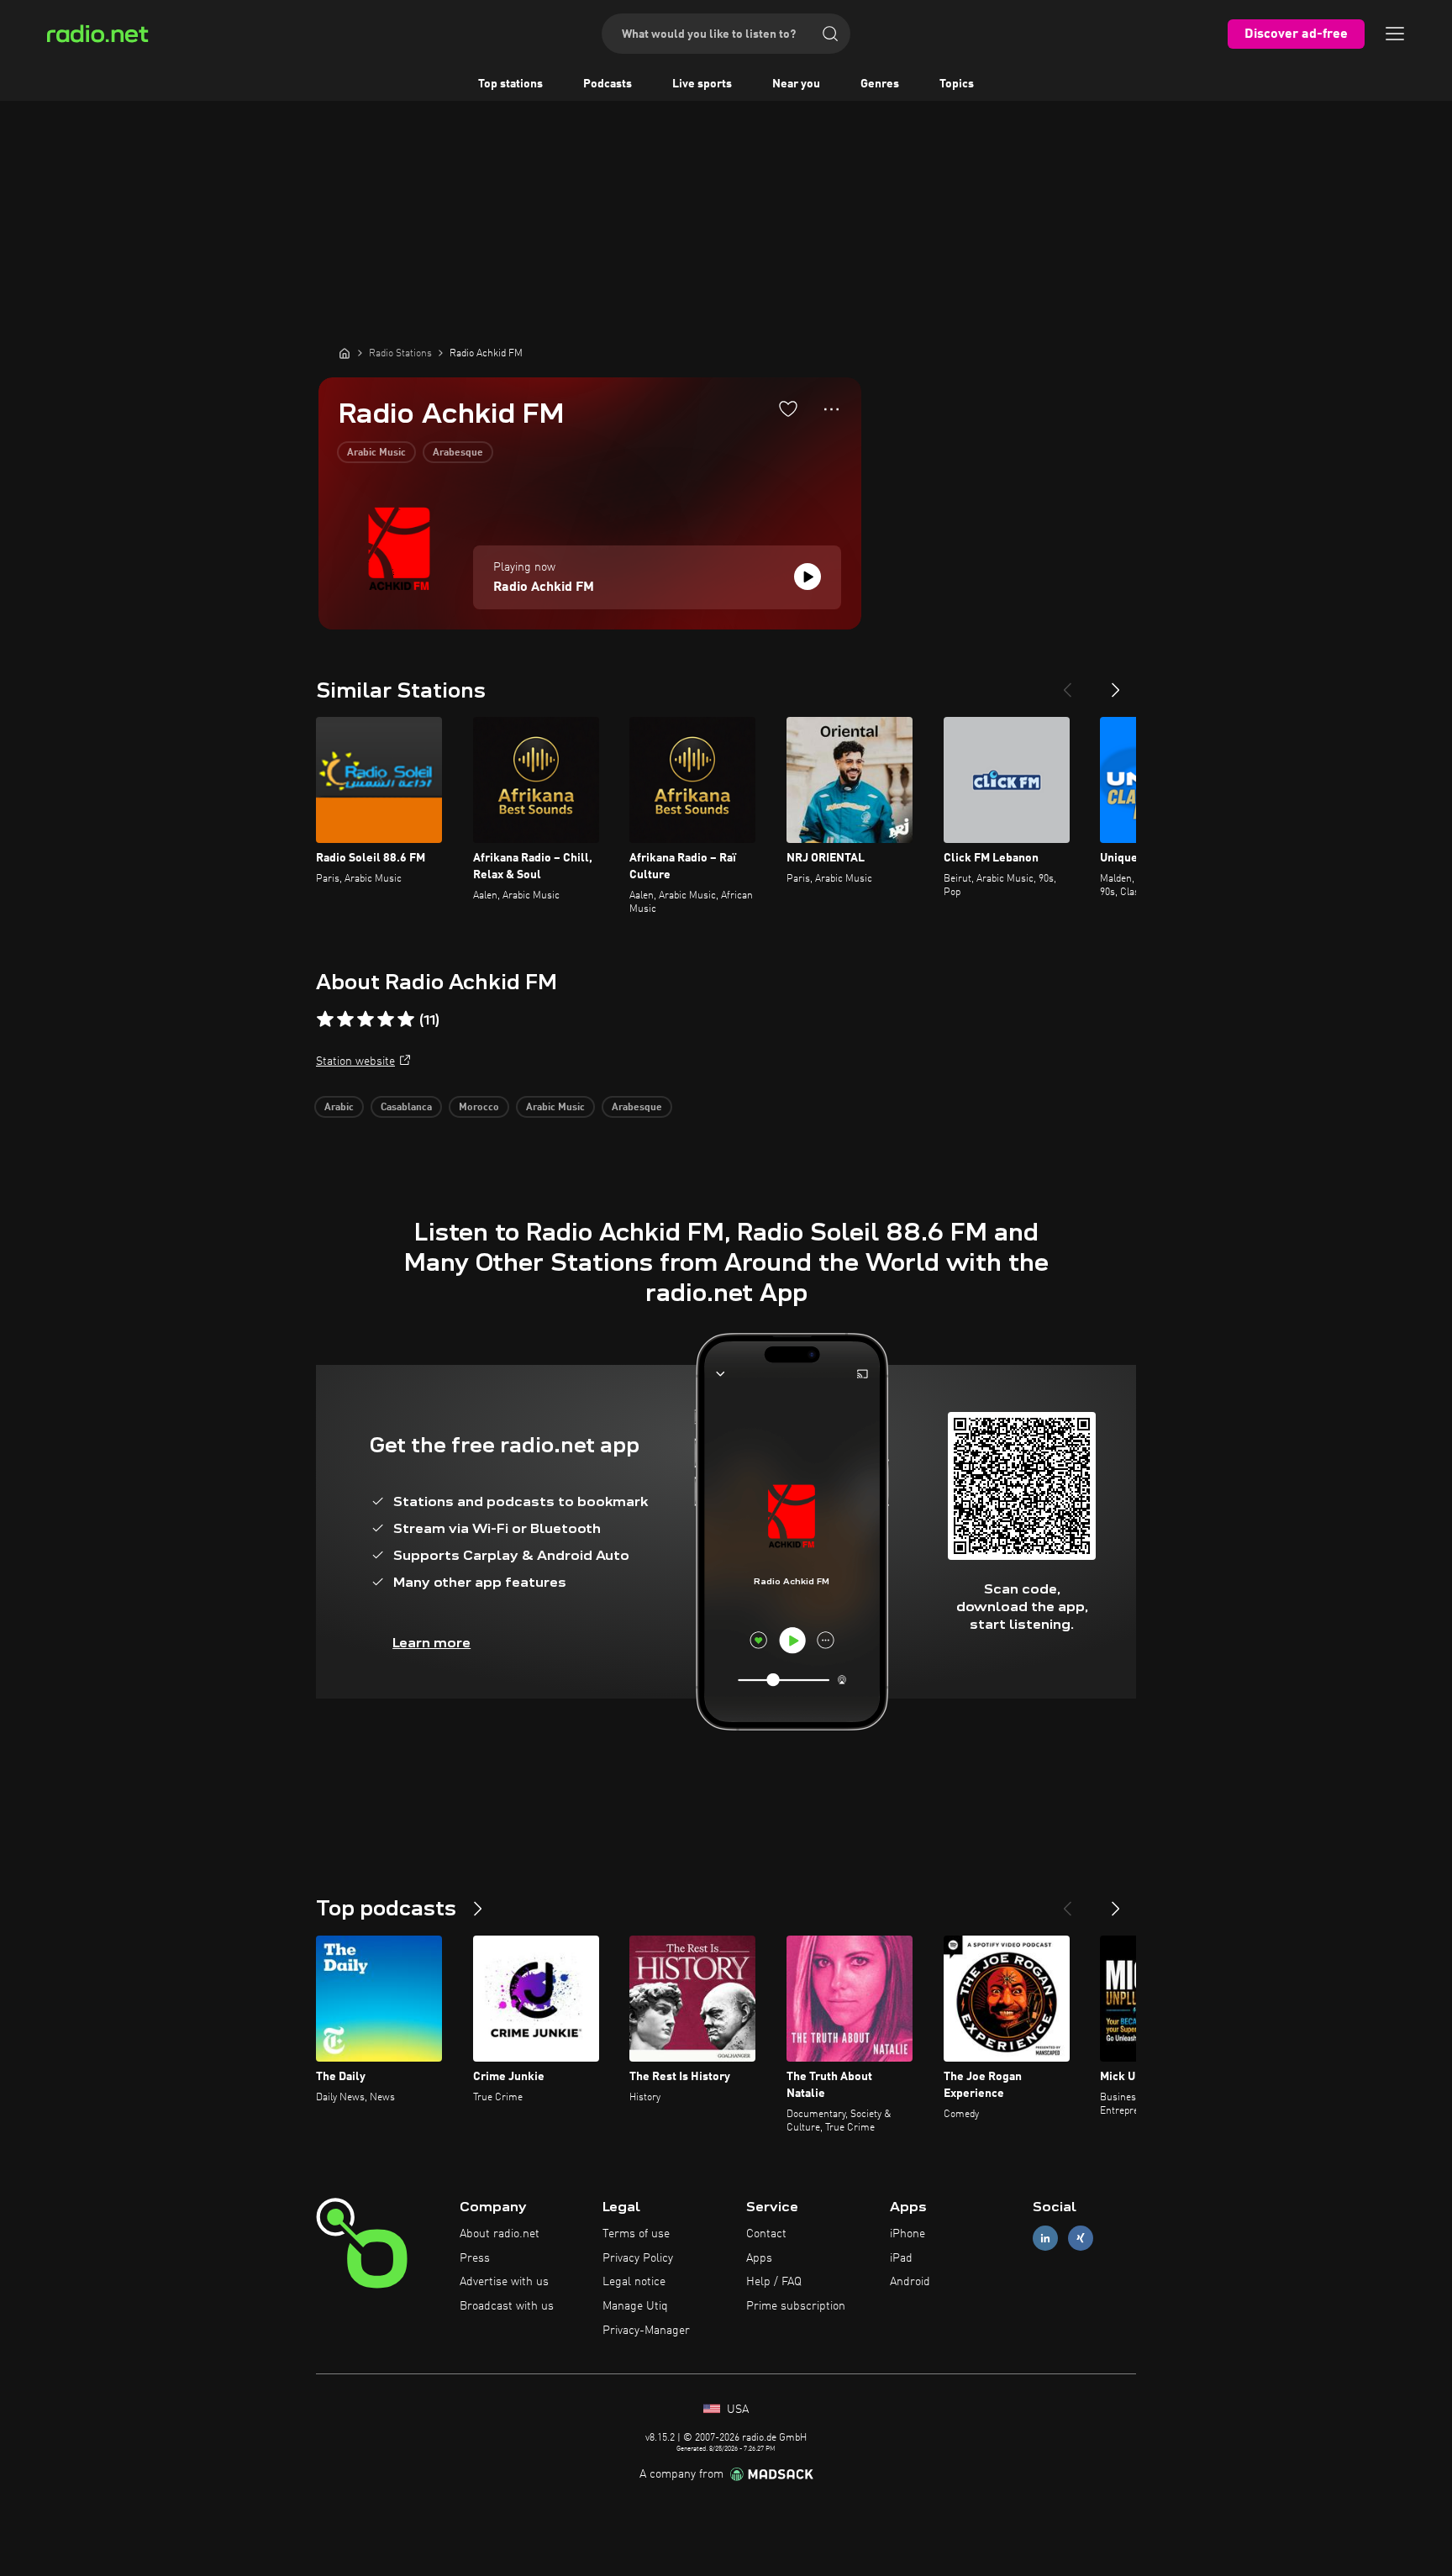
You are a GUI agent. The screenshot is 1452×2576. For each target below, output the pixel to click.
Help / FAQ (774, 2282)
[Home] (345, 353)
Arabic (339, 1108)
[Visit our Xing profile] (1081, 2238)
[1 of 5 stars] (325, 1019)
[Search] (830, 34)
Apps (759, 2258)
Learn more (431, 1643)
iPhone (907, 2234)
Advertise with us (504, 2282)
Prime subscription (796, 2306)
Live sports (702, 84)
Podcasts (608, 84)
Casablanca (406, 1108)
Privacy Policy (638, 2258)
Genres (880, 84)
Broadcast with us (507, 2306)
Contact (766, 2234)
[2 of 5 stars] (345, 1019)
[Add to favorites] (788, 408)
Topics (957, 84)
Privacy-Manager (646, 2331)
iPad (901, 2258)
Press (475, 2258)
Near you (796, 84)
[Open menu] (1395, 34)
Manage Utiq (635, 2306)
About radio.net (500, 2234)
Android (910, 2282)
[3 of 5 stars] (366, 1019)
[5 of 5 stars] (406, 1019)
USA (736, 2410)
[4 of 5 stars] (386, 1019)
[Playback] (808, 577)
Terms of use (636, 2234)
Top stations (510, 84)
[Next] (1116, 683)
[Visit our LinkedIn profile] (1045, 2238)
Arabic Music (376, 453)
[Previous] (1067, 683)
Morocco (479, 1108)
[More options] (831, 409)
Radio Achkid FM (544, 587)
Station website (355, 1061)
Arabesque (458, 453)
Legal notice (634, 2282)
